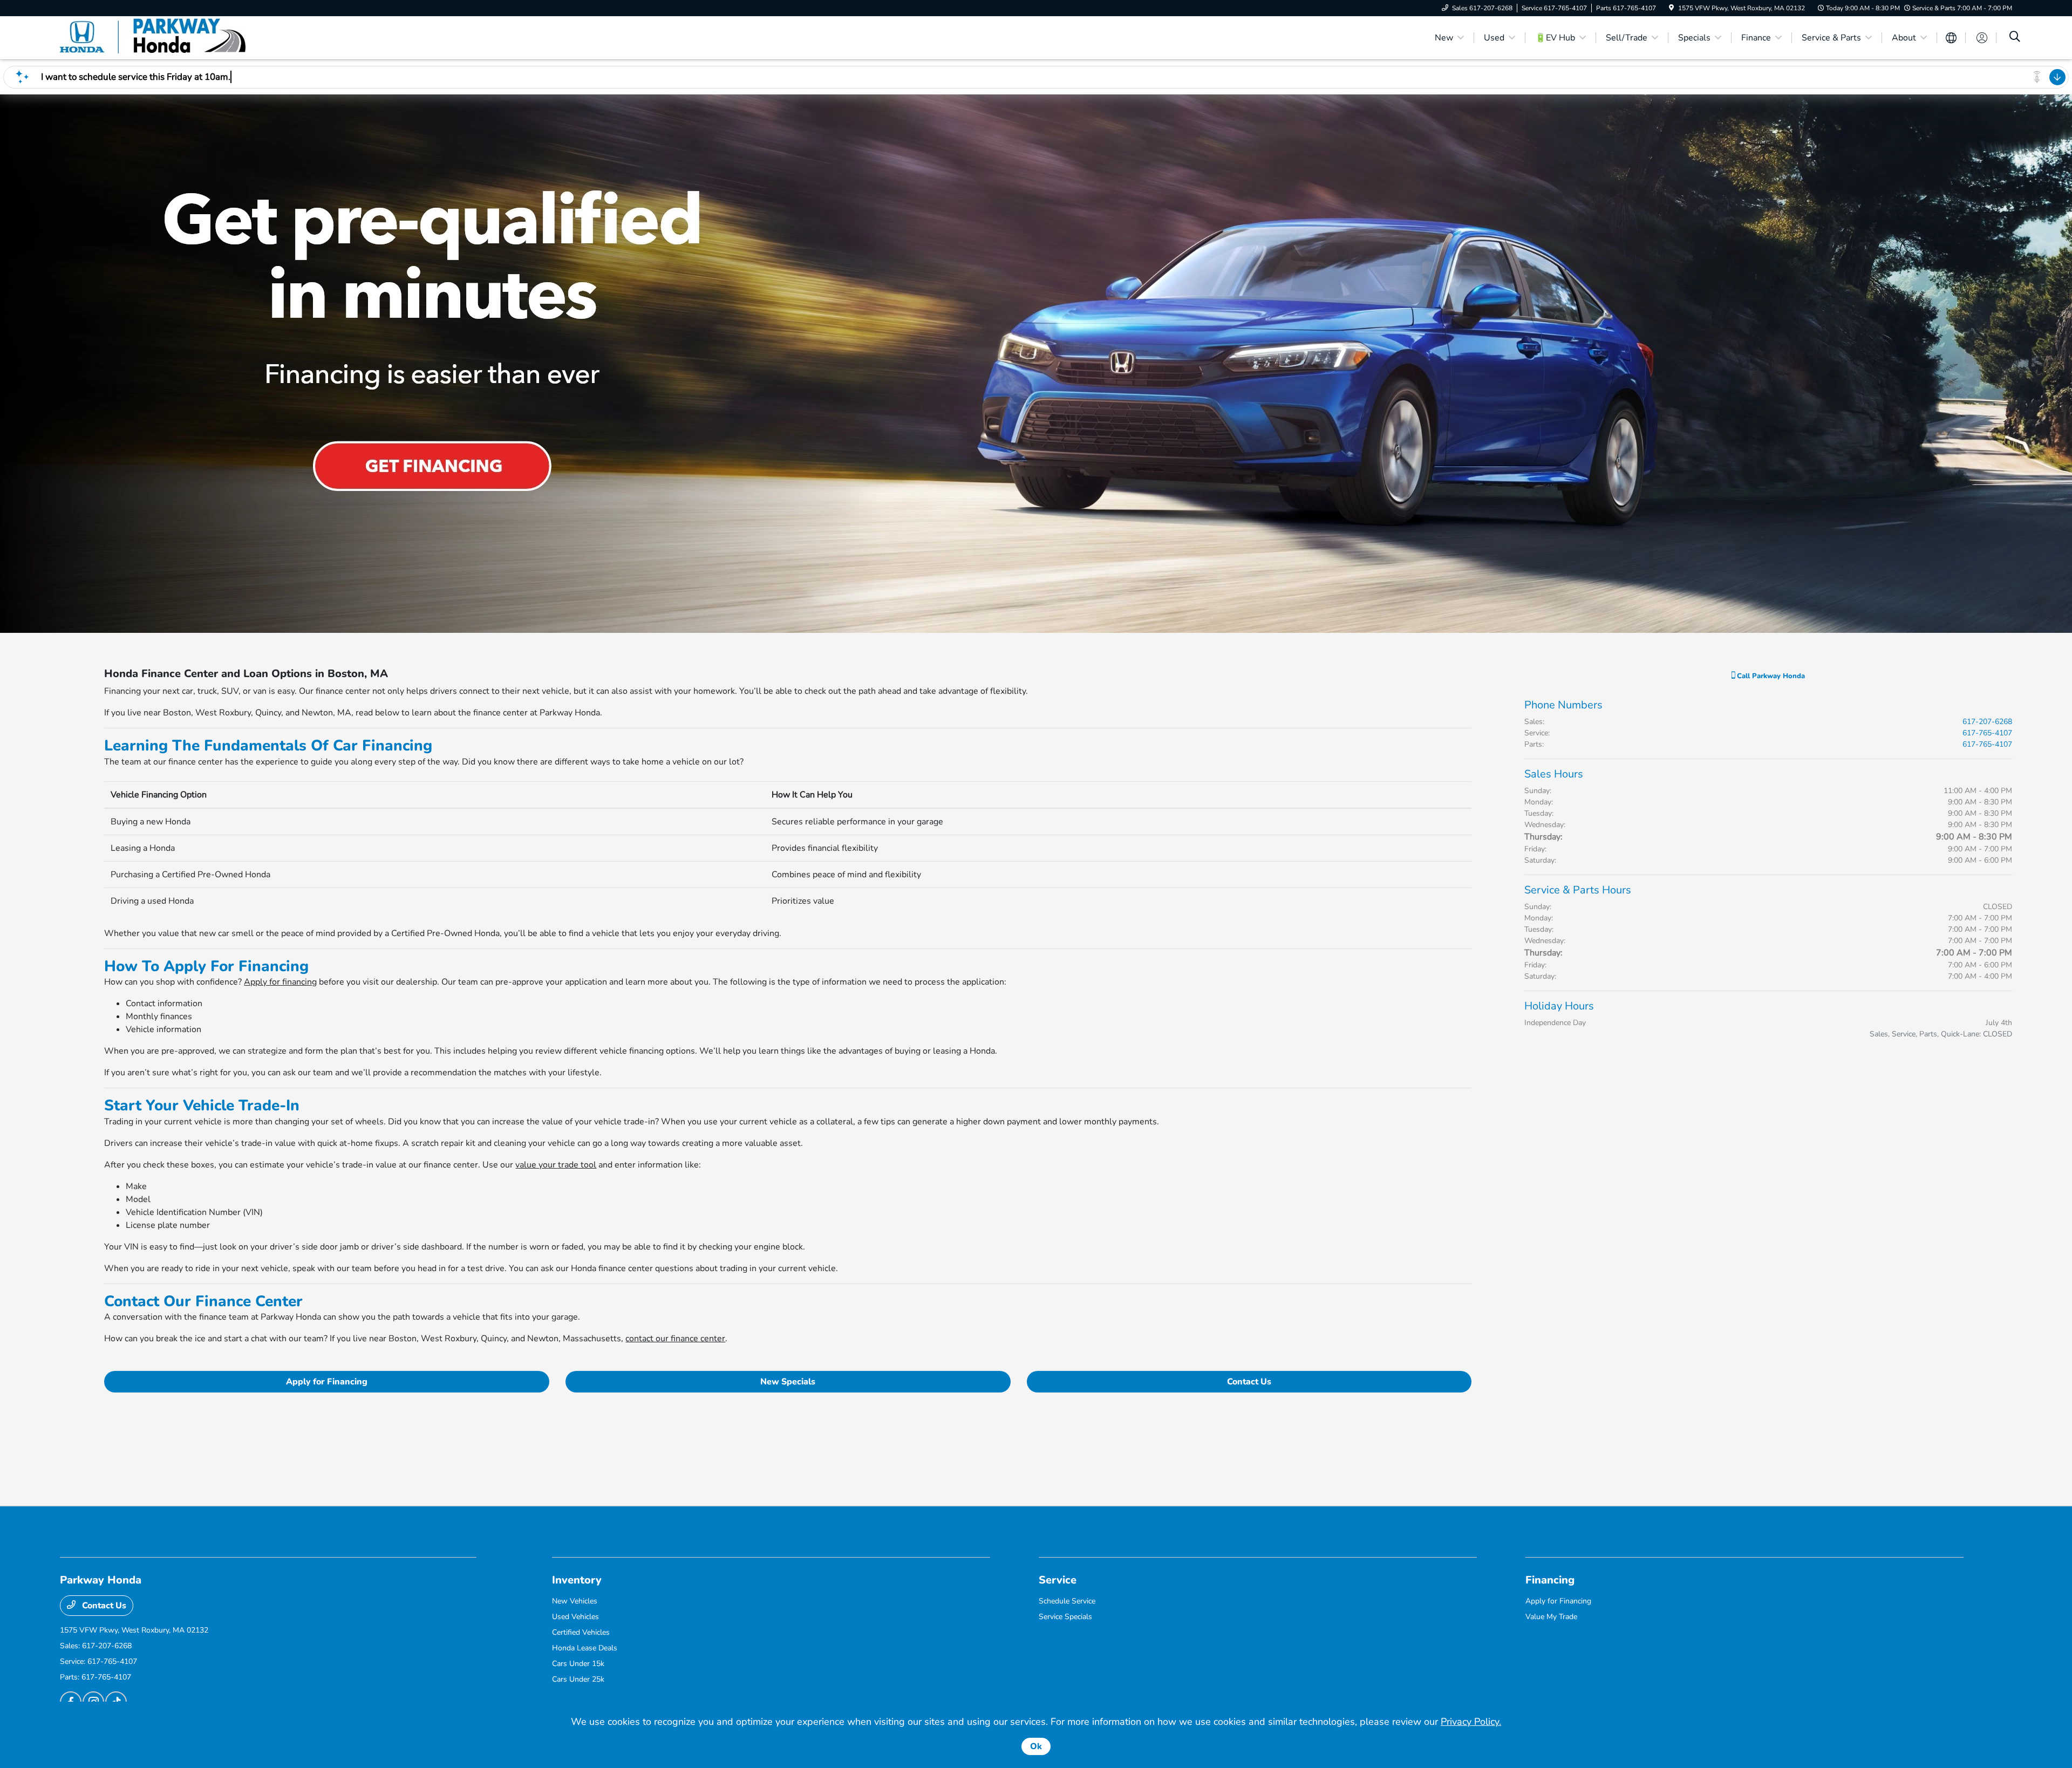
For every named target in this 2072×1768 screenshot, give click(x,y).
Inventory (577, 1580)
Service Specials (1065, 1617)
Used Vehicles (575, 1617)
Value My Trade (1551, 1617)
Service (1058, 1580)
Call (1770, 676)
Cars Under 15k (578, 1664)
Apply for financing (280, 982)
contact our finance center (675, 1339)
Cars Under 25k (578, 1679)
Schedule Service (1067, 1601)
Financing (1550, 1580)
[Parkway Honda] (153, 37)
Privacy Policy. (1471, 1722)
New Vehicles (575, 1601)
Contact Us (1249, 1382)
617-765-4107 (1987, 733)
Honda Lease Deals (585, 1648)
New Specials (788, 1382)
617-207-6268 (1987, 722)
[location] (1671, 8)
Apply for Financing (327, 1382)
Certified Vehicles (581, 1632)
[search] (2015, 38)
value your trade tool (556, 1165)
